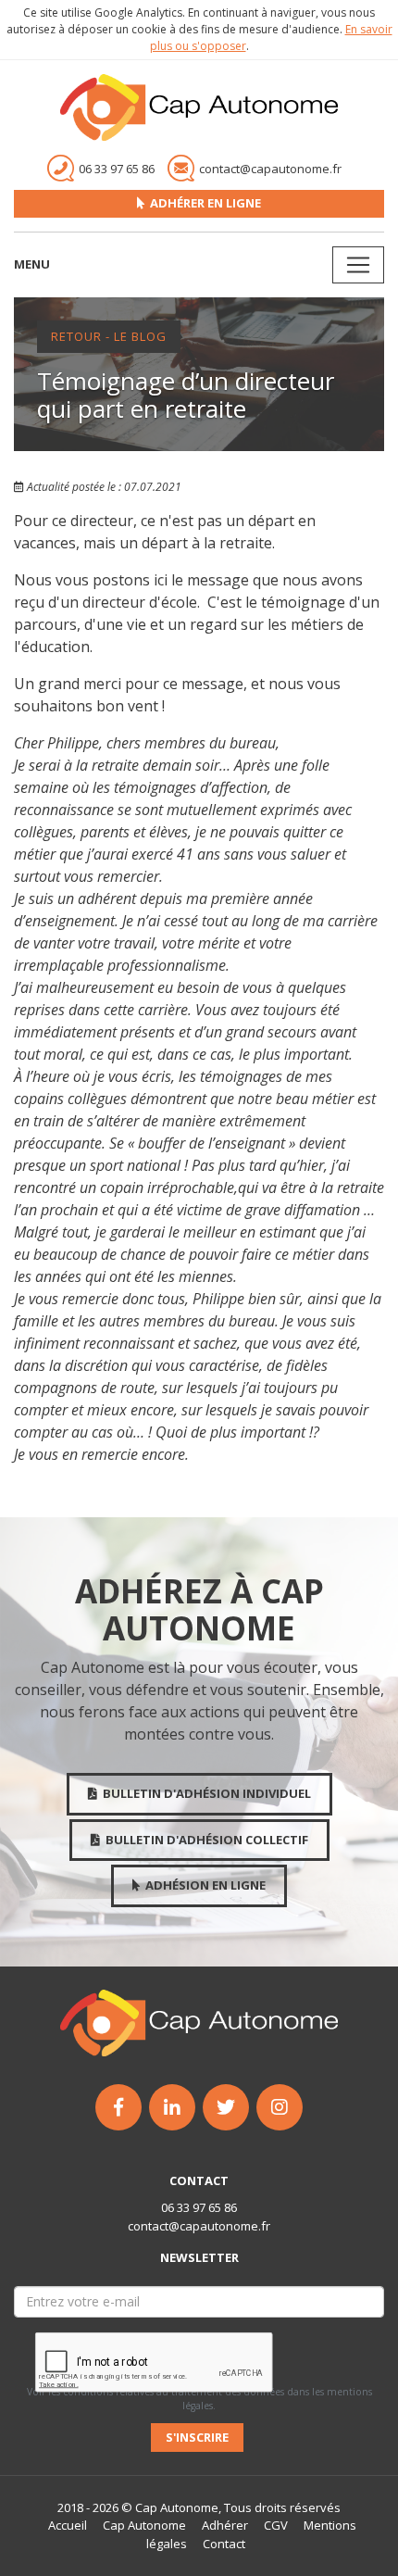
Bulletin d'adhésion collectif (204, 1840)
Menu (32, 264)
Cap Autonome (143, 2525)
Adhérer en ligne (203, 203)
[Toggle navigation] (358, 265)
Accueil (68, 2525)
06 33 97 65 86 (199, 2207)
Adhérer (224, 2525)
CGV (274, 2525)
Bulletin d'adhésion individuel (204, 1793)
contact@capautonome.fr (199, 2226)
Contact (223, 2544)
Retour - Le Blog (109, 336)
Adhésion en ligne (203, 1885)
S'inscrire (197, 2437)
